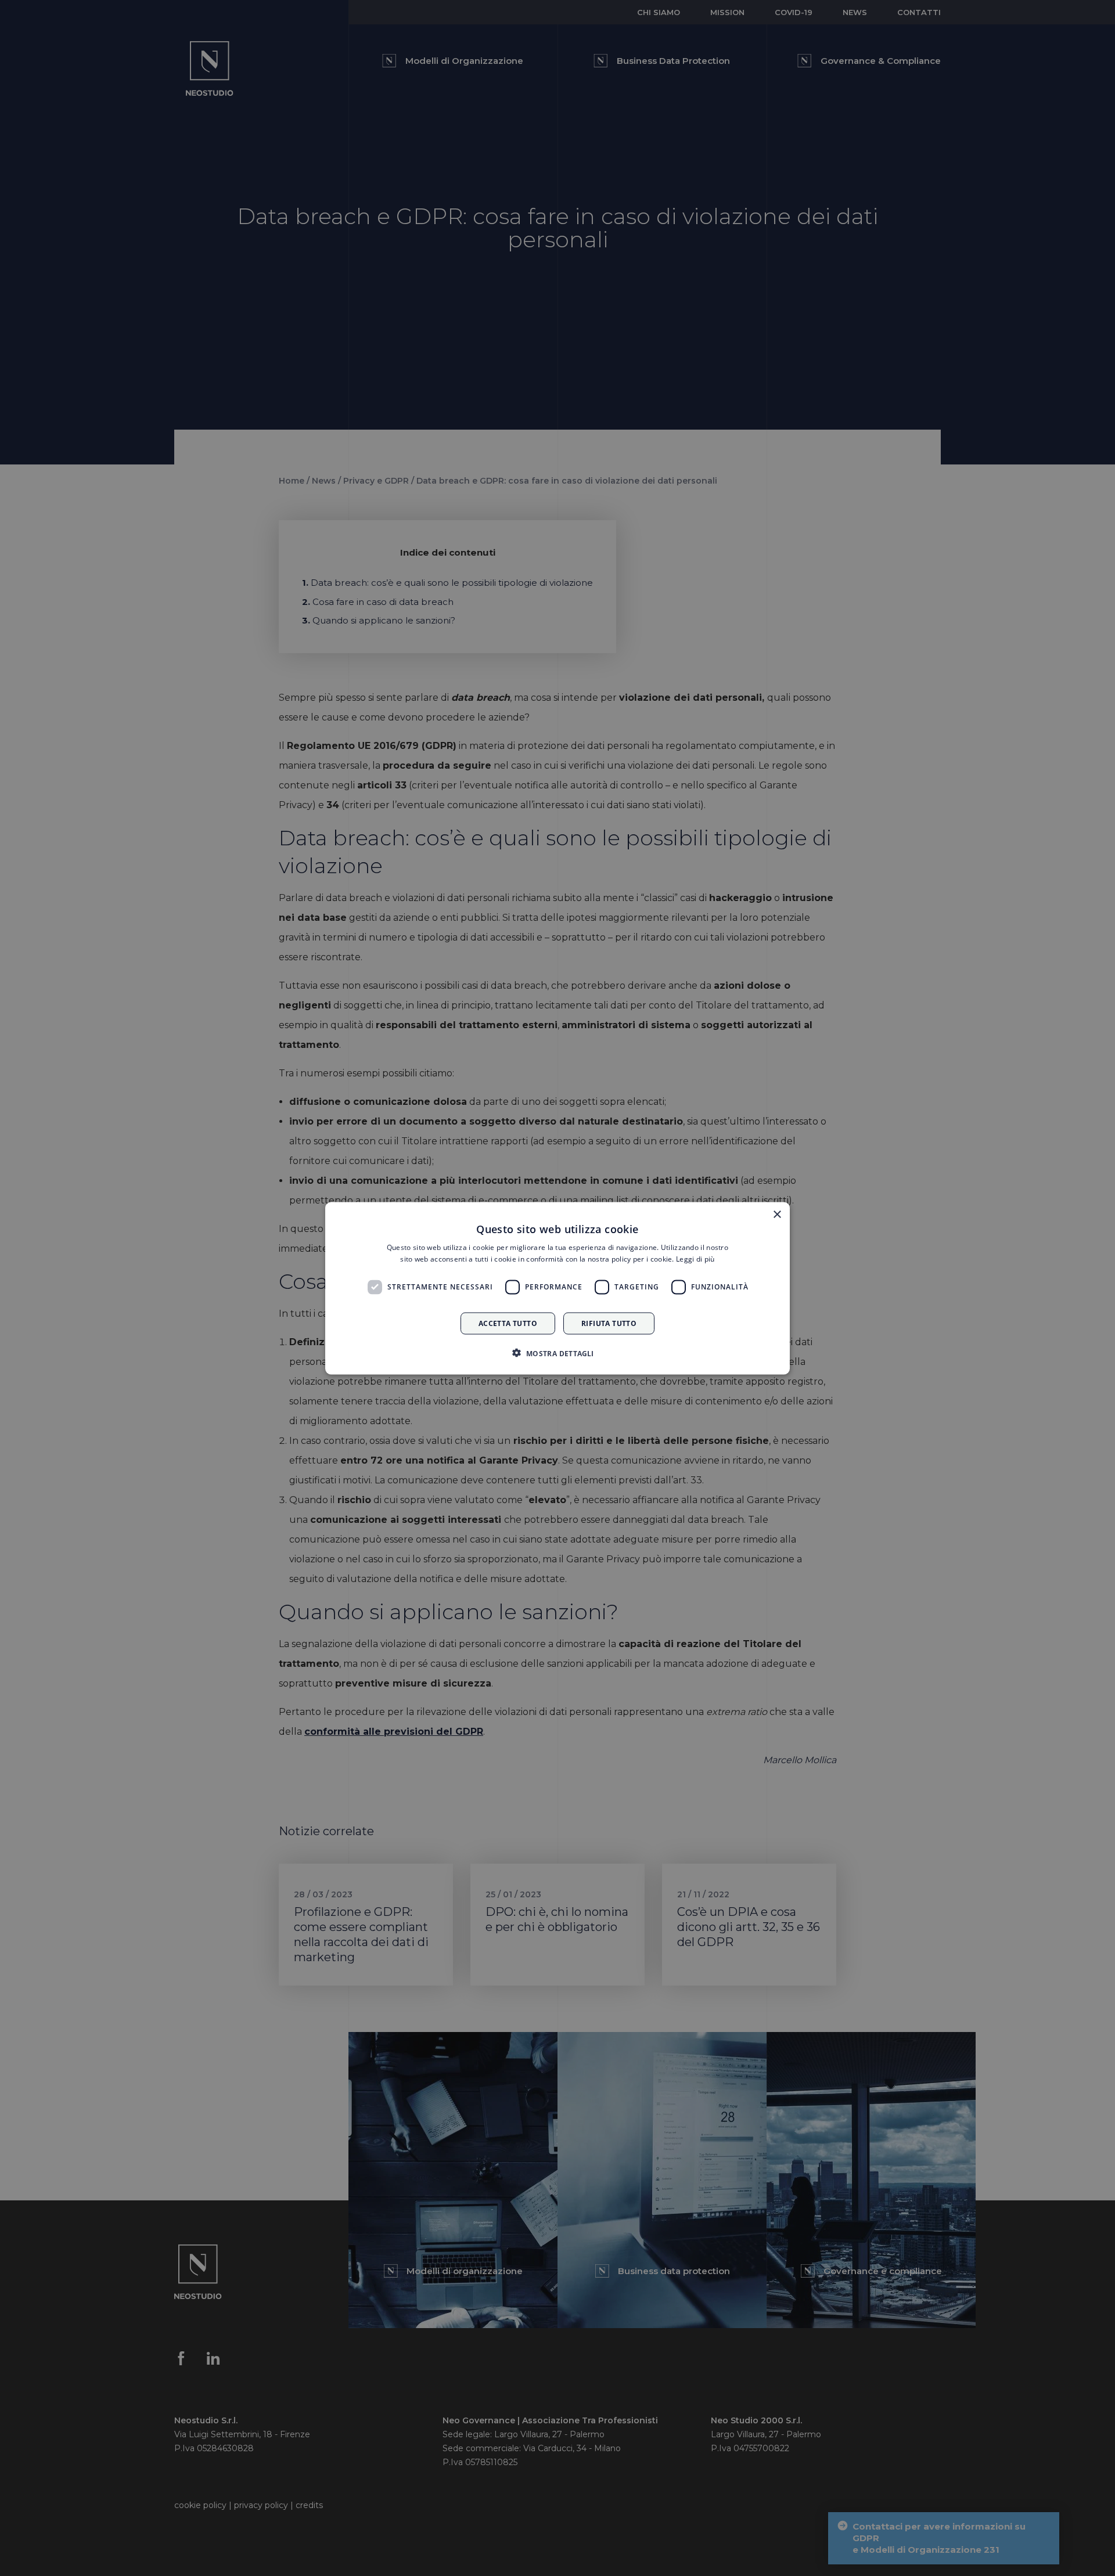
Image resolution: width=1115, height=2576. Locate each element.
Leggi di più (695, 1258)
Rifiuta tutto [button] (609, 1323)
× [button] (777, 1214)
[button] (557, 1353)
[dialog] (557, 1288)
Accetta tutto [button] (508, 1323)
